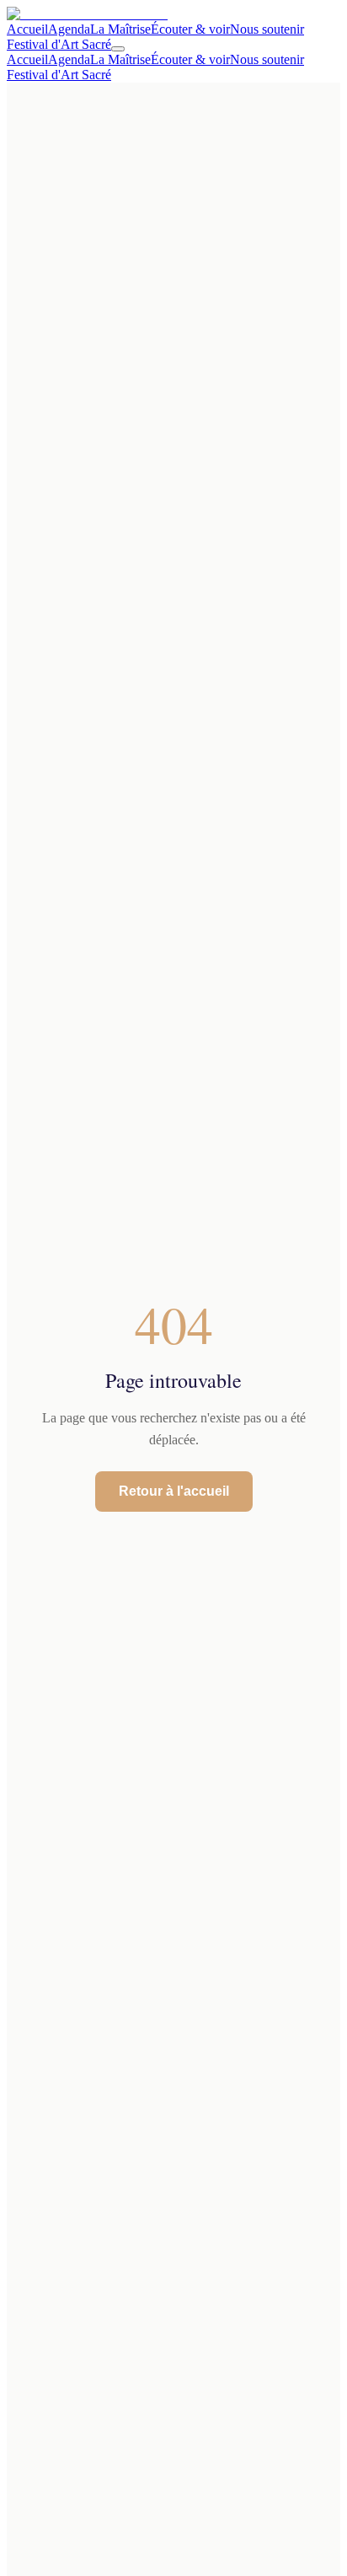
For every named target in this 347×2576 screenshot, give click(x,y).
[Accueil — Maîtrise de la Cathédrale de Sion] (87, 14)
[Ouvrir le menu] (118, 49)
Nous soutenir (267, 29)
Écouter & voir (190, 29)
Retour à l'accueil (174, 1491)
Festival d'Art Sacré (59, 44)
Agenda (69, 29)
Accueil (27, 29)
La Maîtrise (120, 29)
